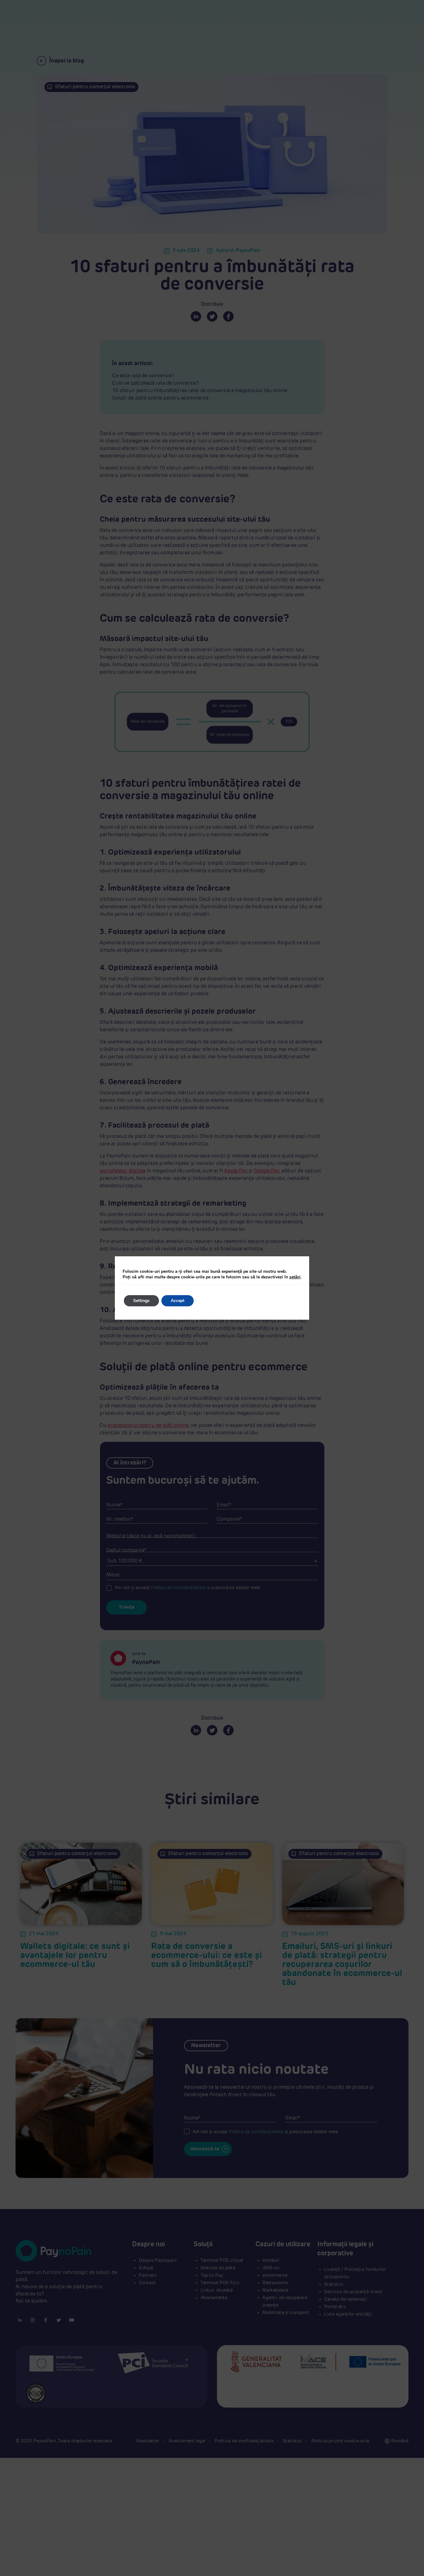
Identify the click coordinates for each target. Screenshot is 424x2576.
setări (295, 1277)
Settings (141, 1301)
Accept (178, 1301)
